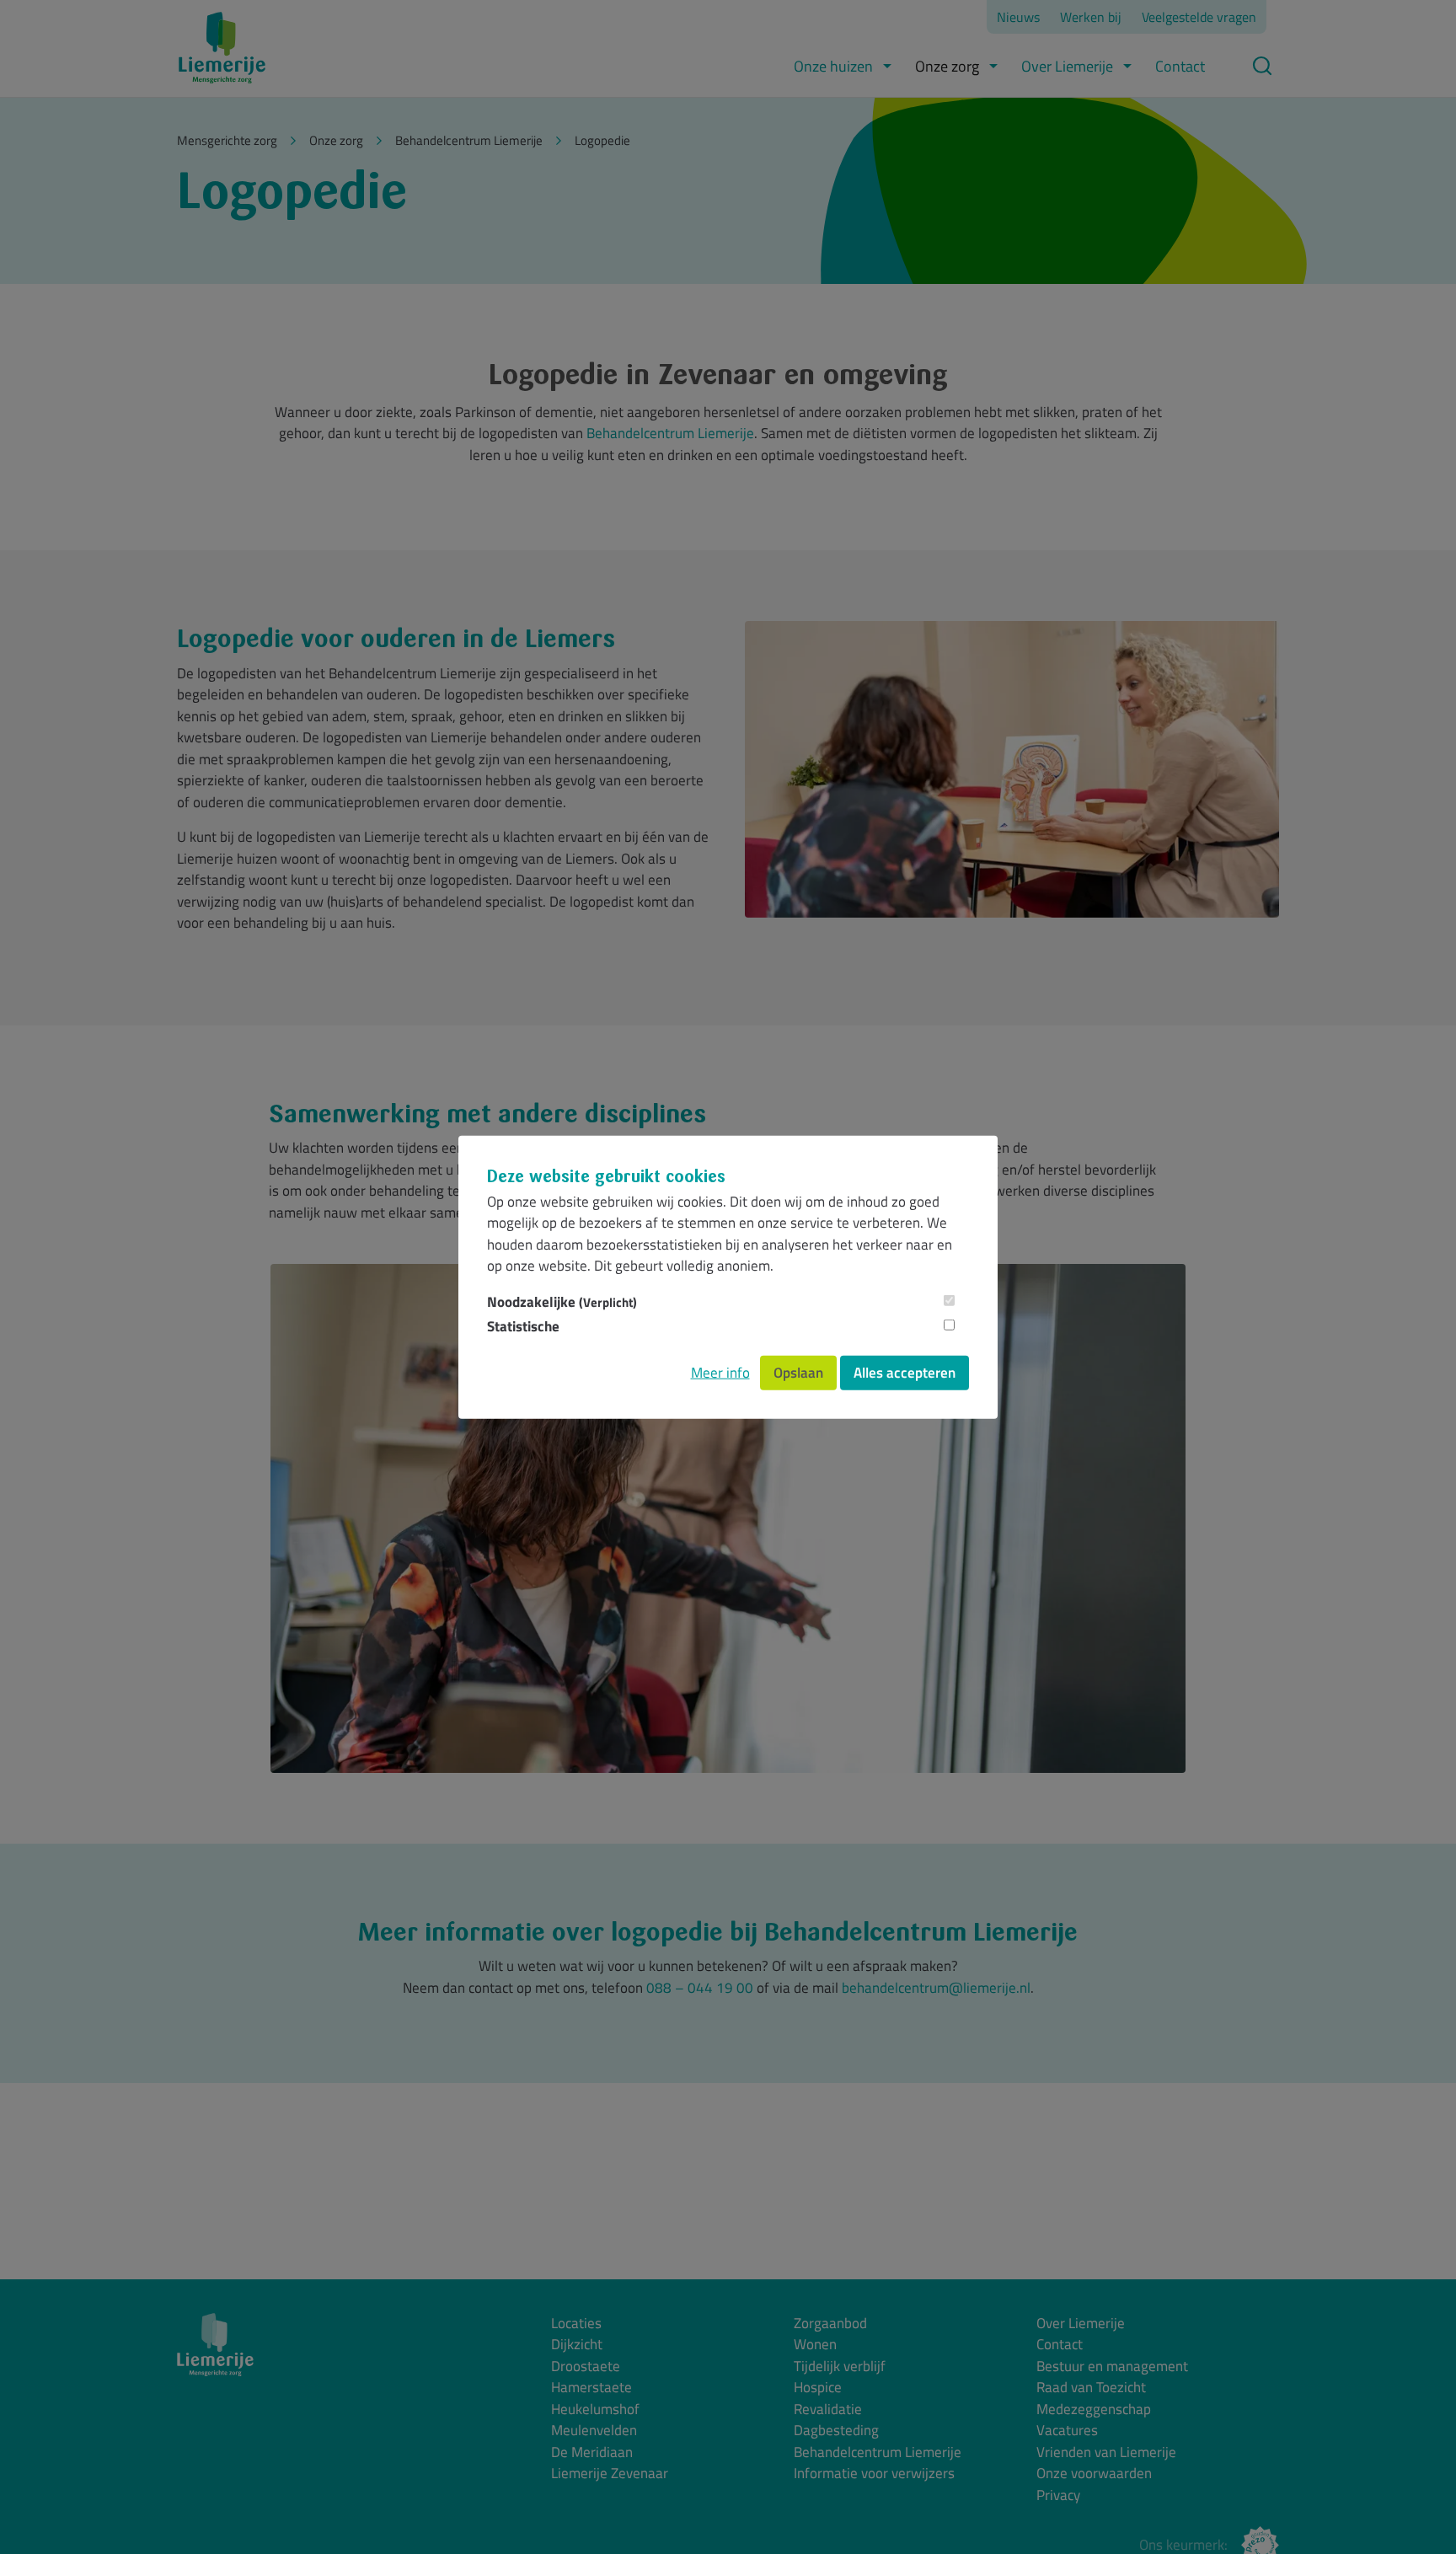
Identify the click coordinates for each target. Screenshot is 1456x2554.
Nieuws (1018, 17)
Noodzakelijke (562, 1301)
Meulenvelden (594, 2431)
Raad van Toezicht (1091, 2388)
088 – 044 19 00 (700, 1988)
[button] (887, 66)
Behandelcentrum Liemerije (670, 433)
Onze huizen (833, 66)
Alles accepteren (905, 1372)
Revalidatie (828, 2409)
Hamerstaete (591, 2388)
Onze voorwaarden (1094, 2474)
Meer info (720, 1372)
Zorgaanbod (830, 2324)
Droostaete (586, 2367)
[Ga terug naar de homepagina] (222, 48)
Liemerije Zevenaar (610, 2474)
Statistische (523, 1327)
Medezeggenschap (1094, 2409)
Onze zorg (947, 66)
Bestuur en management (1112, 2367)
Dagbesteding (836, 2431)
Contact (1180, 66)
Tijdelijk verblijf (840, 2367)
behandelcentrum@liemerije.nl (936, 1988)
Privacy (1058, 2495)
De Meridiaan (592, 2452)
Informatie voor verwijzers (874, 2474)
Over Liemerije (1067, 66)
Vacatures (1067, 2431)
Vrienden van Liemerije (1106, 2452)
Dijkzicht (577, 2345)
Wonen (815, 2345)
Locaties (576, 2324)
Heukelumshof (595, 2409)
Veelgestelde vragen (1199, 17)
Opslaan (798, 1372)
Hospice (818, 2388)
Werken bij (1091, 17)
